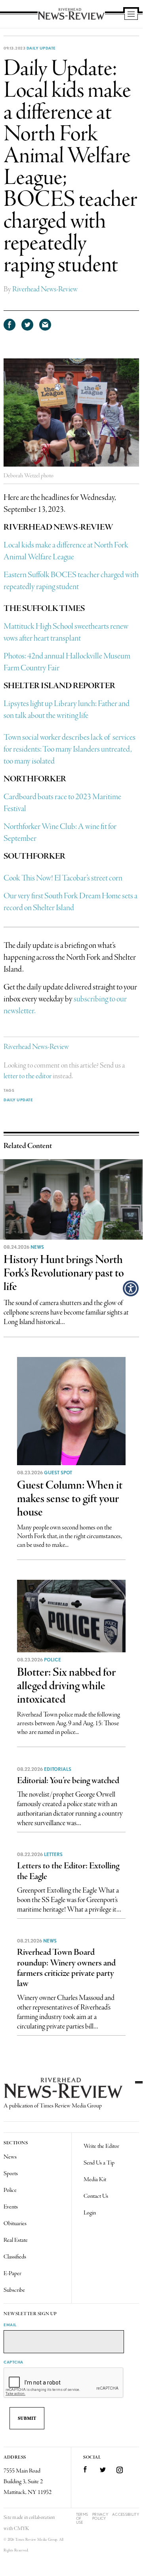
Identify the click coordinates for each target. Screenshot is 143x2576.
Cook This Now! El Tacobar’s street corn (63, 878)
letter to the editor (28, 1076)
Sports (11, 2174)
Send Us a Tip (99, 2163)
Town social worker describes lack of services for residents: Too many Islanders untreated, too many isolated (70, 749)
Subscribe (14, 2290)
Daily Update (41, 48)
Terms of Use (82, 2518)
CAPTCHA (13, 2362)
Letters (53, 1854)
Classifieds (15, 2257)
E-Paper (12, 2274)
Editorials (58, 1769)
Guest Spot (58, 1473)
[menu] (131, 15)
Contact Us (96, 2196)
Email (10, 2325)
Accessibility (126, 2514)
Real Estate (16, 2240)
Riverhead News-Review (45, 289)
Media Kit (95, 2180)
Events (11, 2207)
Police (52, 1660)
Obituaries (15, 2224)
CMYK (22, 2529)
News (37, 1247)
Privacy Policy (100, 2516)
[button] (131, 1288)
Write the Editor (101, 2146)
